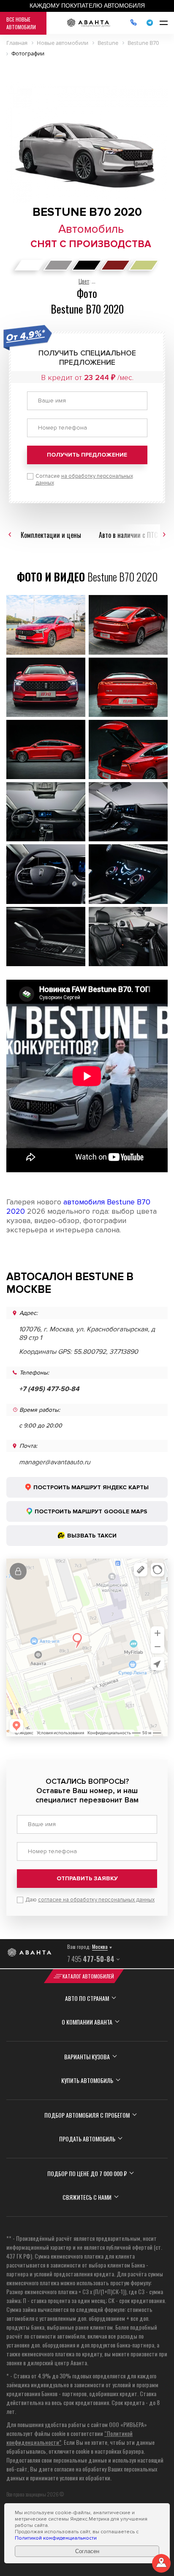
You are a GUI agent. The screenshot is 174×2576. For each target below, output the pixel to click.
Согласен (87, 2551)
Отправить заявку (87, 1878)
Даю (90, 1900)
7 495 (91, 1959)
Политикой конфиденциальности (56, 2538)
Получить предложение (87, 455)
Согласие (84, 479)
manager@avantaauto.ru (55, 1462)
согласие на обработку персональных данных (96, 1900)
